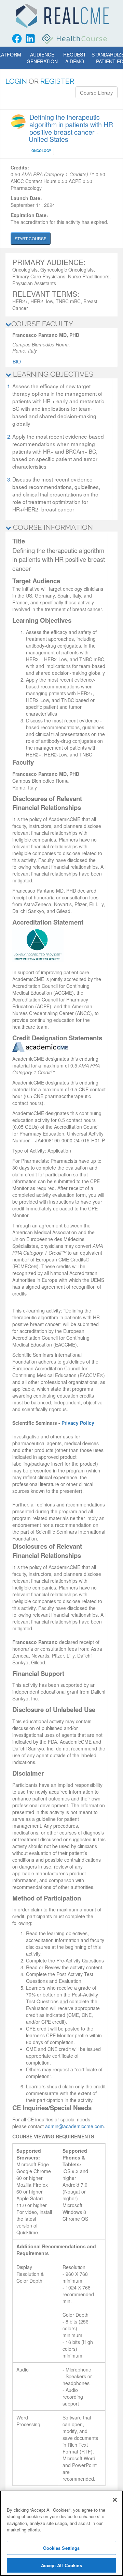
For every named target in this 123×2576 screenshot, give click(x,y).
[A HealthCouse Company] (75, 39)
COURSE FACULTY (42, 324)
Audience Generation (42, 58)
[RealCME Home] (62, 16)
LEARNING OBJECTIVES (52, 374)
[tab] (61, 324)
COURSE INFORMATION (52, 527)
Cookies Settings (61, 2548)
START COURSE (31, 238)
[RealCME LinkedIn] (30, 39)
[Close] (115, 2500)
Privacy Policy (78, 1423)
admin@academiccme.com (74, 2126)
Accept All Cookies (61, 2565)
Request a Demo (75, 58)
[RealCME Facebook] (17, 39)
